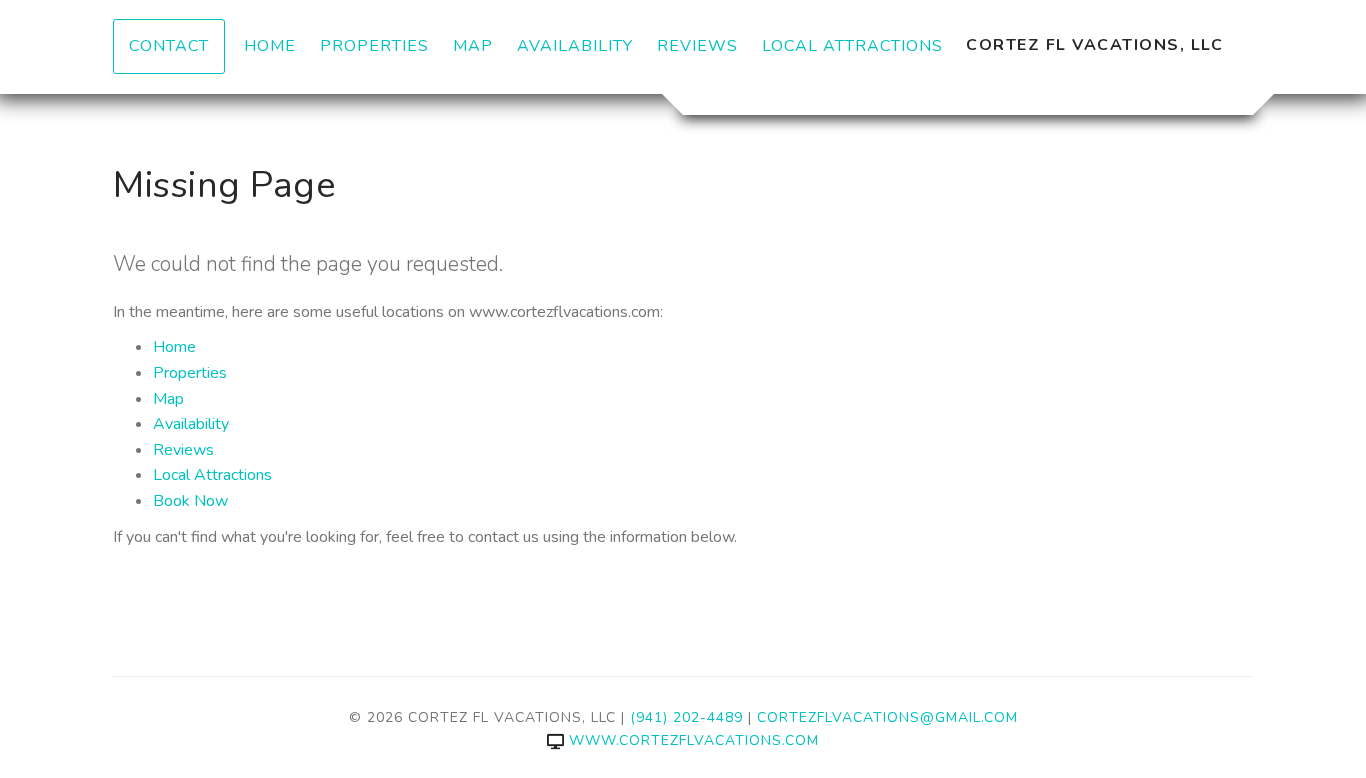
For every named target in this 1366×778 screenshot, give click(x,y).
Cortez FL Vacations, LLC (1094, 45)
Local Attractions (852, 46)
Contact (169, 46)
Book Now (190, 501)
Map (473, 46)
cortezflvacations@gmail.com (887, 717)
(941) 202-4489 (686, 717)
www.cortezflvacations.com (694, 740)
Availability (575, 46)
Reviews (697, 46)
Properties (374, 46)
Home (270, 46)
